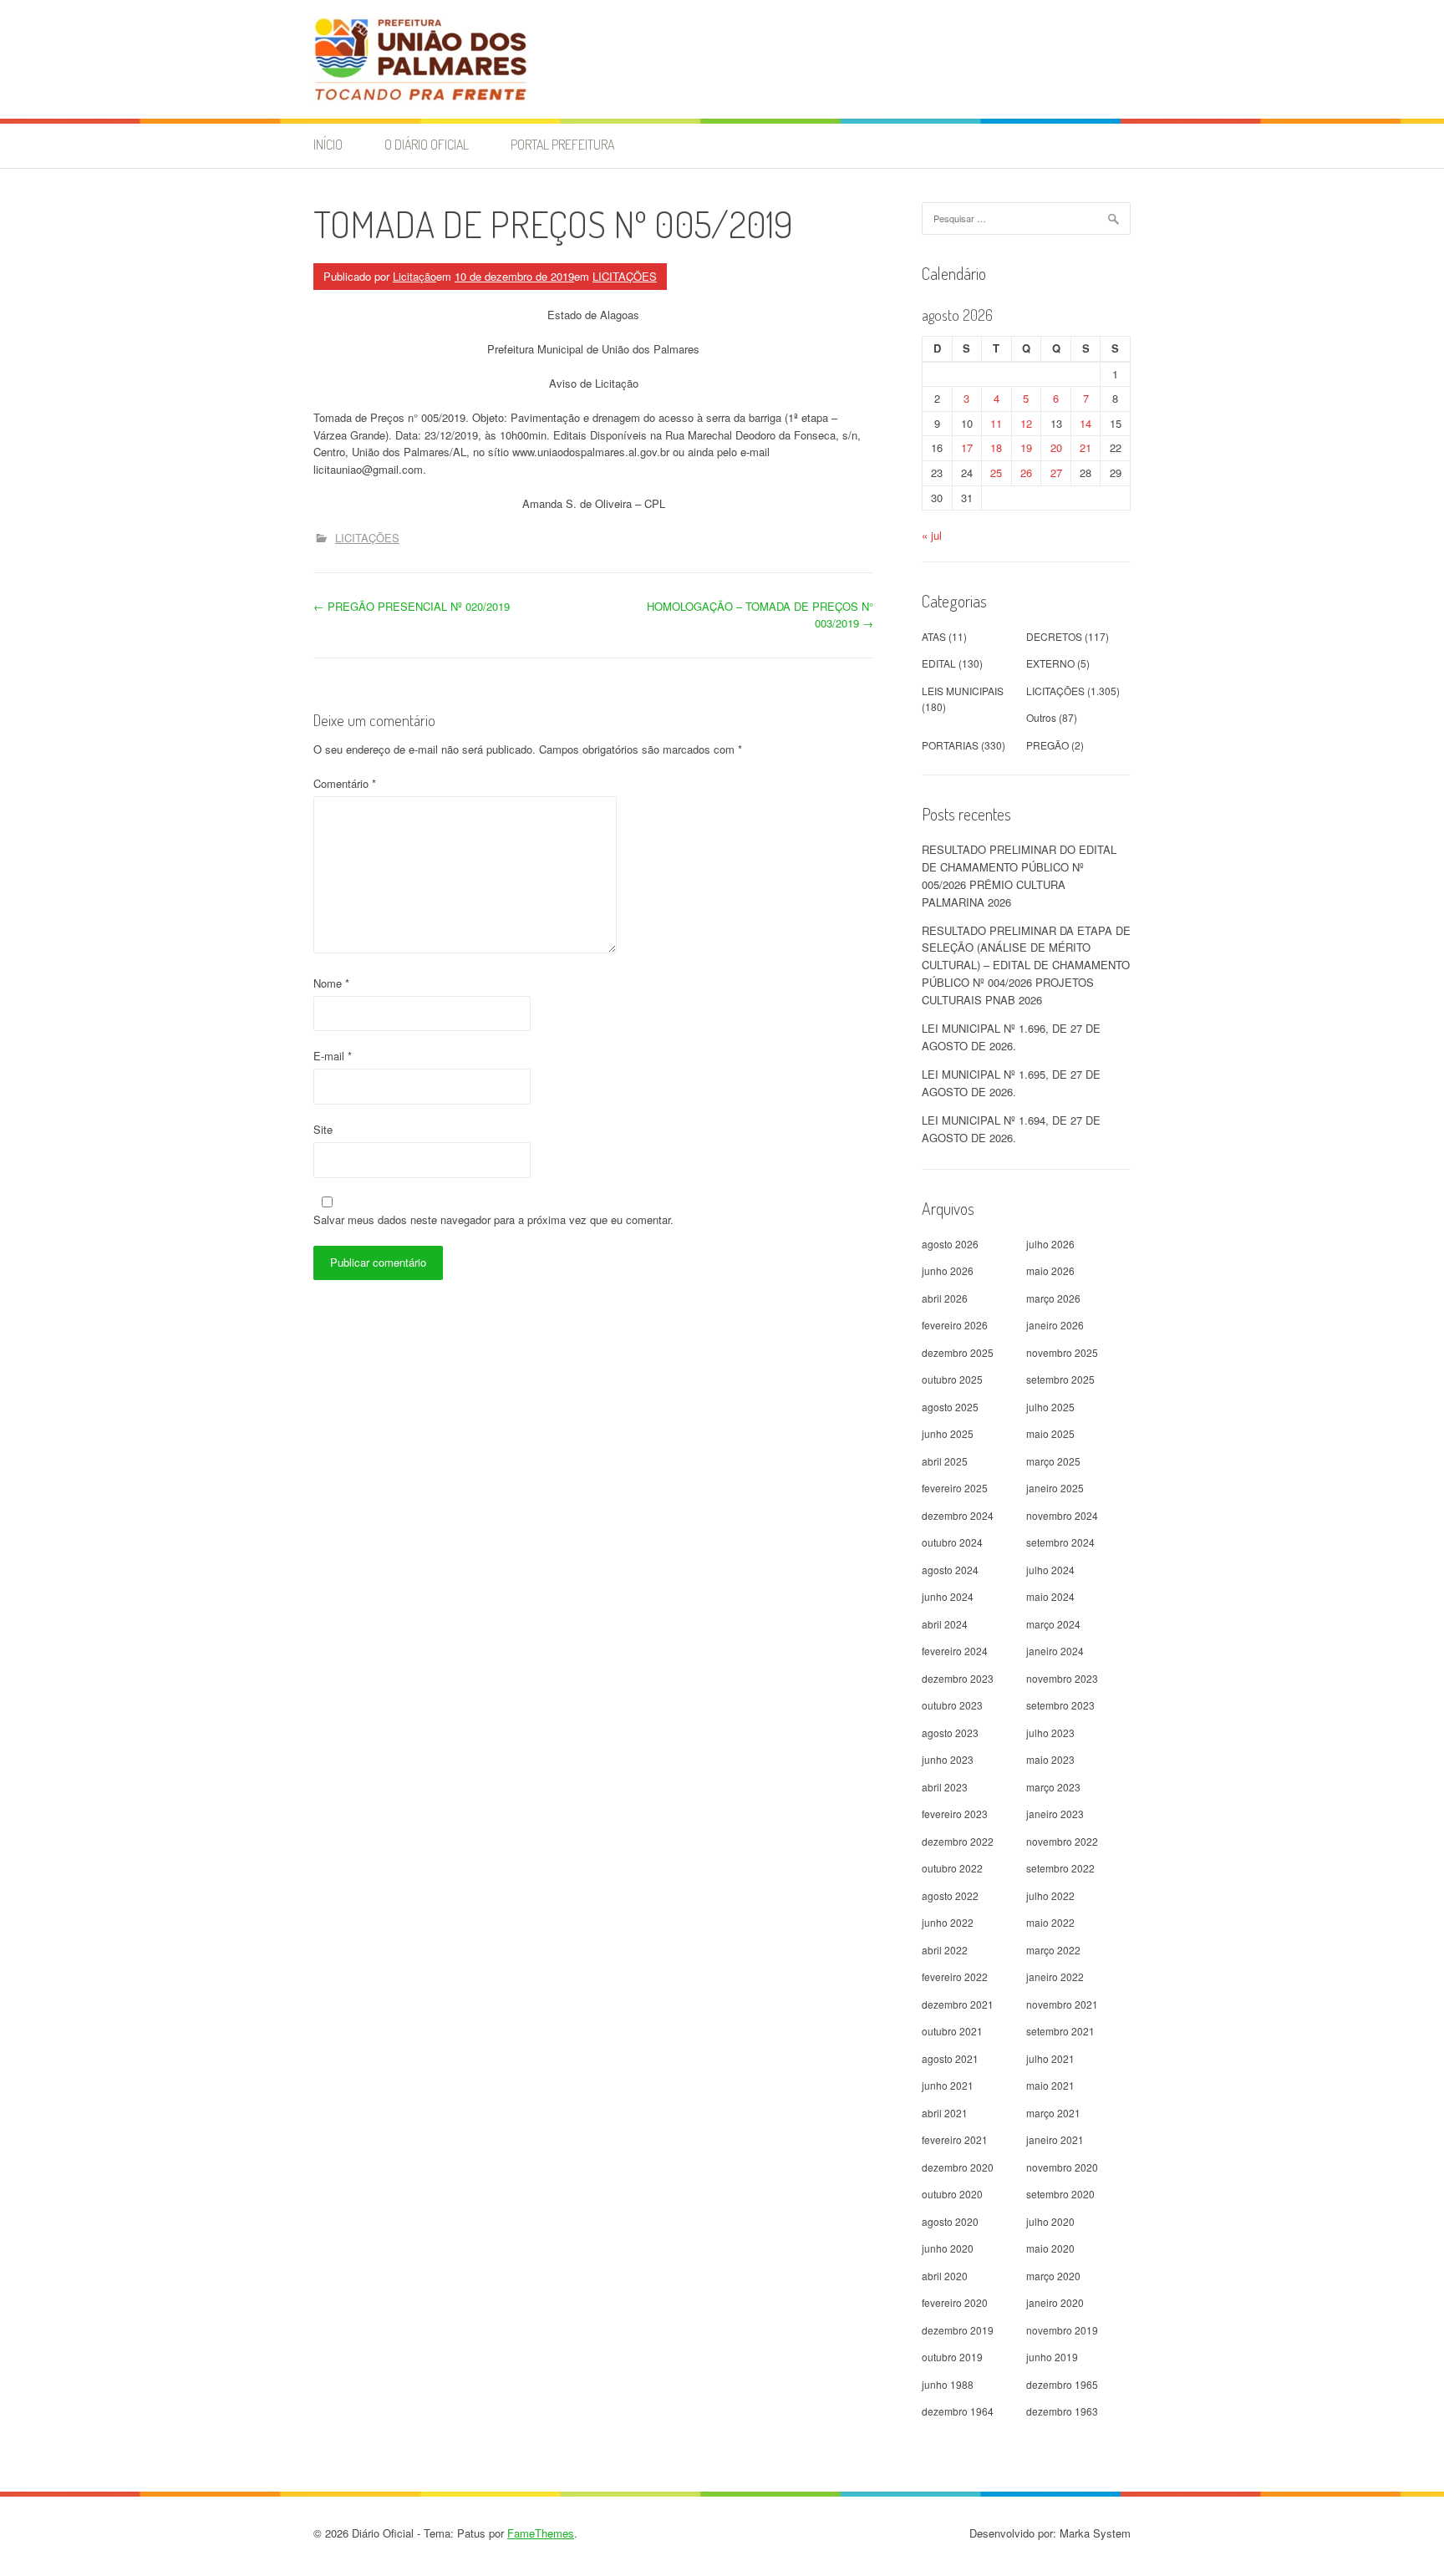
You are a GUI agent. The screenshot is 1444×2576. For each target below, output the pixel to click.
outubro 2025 (952, 1379)
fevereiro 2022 (955, 1976)
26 (1026, 473)
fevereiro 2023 (955, 1814)
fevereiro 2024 (955, 1651)
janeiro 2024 (1055, 1651)
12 (1026, 423)
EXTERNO (1050, 663)
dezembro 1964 (958, 2411)
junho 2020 (948, 2248)
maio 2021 (1050, 2085)
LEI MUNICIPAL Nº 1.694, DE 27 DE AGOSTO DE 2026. (1011, 1129)
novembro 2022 (1062, 1841)
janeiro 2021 (1055, 2139)
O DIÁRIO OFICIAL (427, 145)
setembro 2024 (1060, 1542)
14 (1086, 423)
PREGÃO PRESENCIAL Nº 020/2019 (412, 606)
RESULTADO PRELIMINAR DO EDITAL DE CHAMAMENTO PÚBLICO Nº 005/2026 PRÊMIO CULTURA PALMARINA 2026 (1019, 875)
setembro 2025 (1060, 1379)
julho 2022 (1050, 1895)
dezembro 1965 (1062, 2384)
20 (1056, 447)
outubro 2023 (952, 1705)
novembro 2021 (1062, 2004)
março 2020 (1053, 2276)
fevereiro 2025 (955, 1488)
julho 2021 (1050, 2058)
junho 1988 (948, 2384)
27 (1056, 473)
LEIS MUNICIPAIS (963, 691)
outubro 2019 (952, 2357)
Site (323, 1129)
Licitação (414, 276)
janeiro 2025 (1055, 1488)
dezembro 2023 (958, 1678)
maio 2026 (1050, 1270)
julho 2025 (1050, 1407)
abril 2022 (945, 1950)
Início (328, 145)
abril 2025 (945, 1461)
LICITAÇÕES (625, 276)
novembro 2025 (1062, 1352)
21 (1086, 447)
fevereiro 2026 (955, 1325)
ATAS (934, 636)
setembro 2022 (1060, 1868)
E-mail (333, 1056)
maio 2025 (1050, 1433)
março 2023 (1053, 1787)
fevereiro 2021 (955, 2139)
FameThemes (541, 2533)
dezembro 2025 (958, 1352)
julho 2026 (1050, 1244)
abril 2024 (945, 1624)
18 (996, 447)
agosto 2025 (950, 1407)
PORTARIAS (950, 745)
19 (1026, 447)
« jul (932, 535)
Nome (331, 983)
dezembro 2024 (958, 1515)
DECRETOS (1054, 636)
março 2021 (1053, 2113)
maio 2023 (1050, 1759)
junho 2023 (948, 1759)
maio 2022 (1050, 1922)
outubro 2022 (952, 1868)
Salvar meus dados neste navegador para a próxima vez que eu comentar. (493, 1219)
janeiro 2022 (1055, 1976)
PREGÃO (1047, 745)
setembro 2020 (1060, 2194)
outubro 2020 (952, 2194)
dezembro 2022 (958, 1841)
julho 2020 (1050, 2221)
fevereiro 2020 (955, 2302)
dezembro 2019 (958, 2330)
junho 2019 (1052, 2357)
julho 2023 (1050, 1733)
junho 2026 (948, 1270)
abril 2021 (945, 2113)
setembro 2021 (1060, 2031)
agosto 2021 (950, 2058)
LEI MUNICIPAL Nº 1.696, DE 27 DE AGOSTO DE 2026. (1011, 1037)
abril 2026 (945, 1298)
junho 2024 (948, 1596)
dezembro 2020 (958, 2167)
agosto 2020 (950, 2221)
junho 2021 (948, 2085)
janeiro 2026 (1055, 1325)
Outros (1041, 717)
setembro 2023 (1060, 1705)
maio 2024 (1050, 1596)
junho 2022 (948, 1922)
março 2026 (1053, 1298)
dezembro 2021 (958, 2004)
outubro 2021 (952, 2031)
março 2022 (1053, 1950)
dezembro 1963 (1062, 2411)
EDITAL (939, 663)
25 (996, 473)
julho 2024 (1050, 1570)
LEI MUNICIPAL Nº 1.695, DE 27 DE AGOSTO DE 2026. (1011, 1083)
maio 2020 (1050, 2248)
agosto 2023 (950, 1733)
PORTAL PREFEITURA (562, 145)
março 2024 (1053, 1624)
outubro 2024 (952, 1542)
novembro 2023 (1062, 1678)
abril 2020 (945, 2276)
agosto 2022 (950, 1895)
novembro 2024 (1062, 1515)
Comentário (345, 783)
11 (996, 423)
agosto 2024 (950, 1570)
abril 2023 (945, 1787)
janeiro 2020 (1055, 2302)
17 (967, 447)
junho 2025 (948, 1433)
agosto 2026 (950, 1244)
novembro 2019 (1062, 2330)
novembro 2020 (1062, 2167)
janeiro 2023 (1055, 1814)
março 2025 (1053, 1461)
